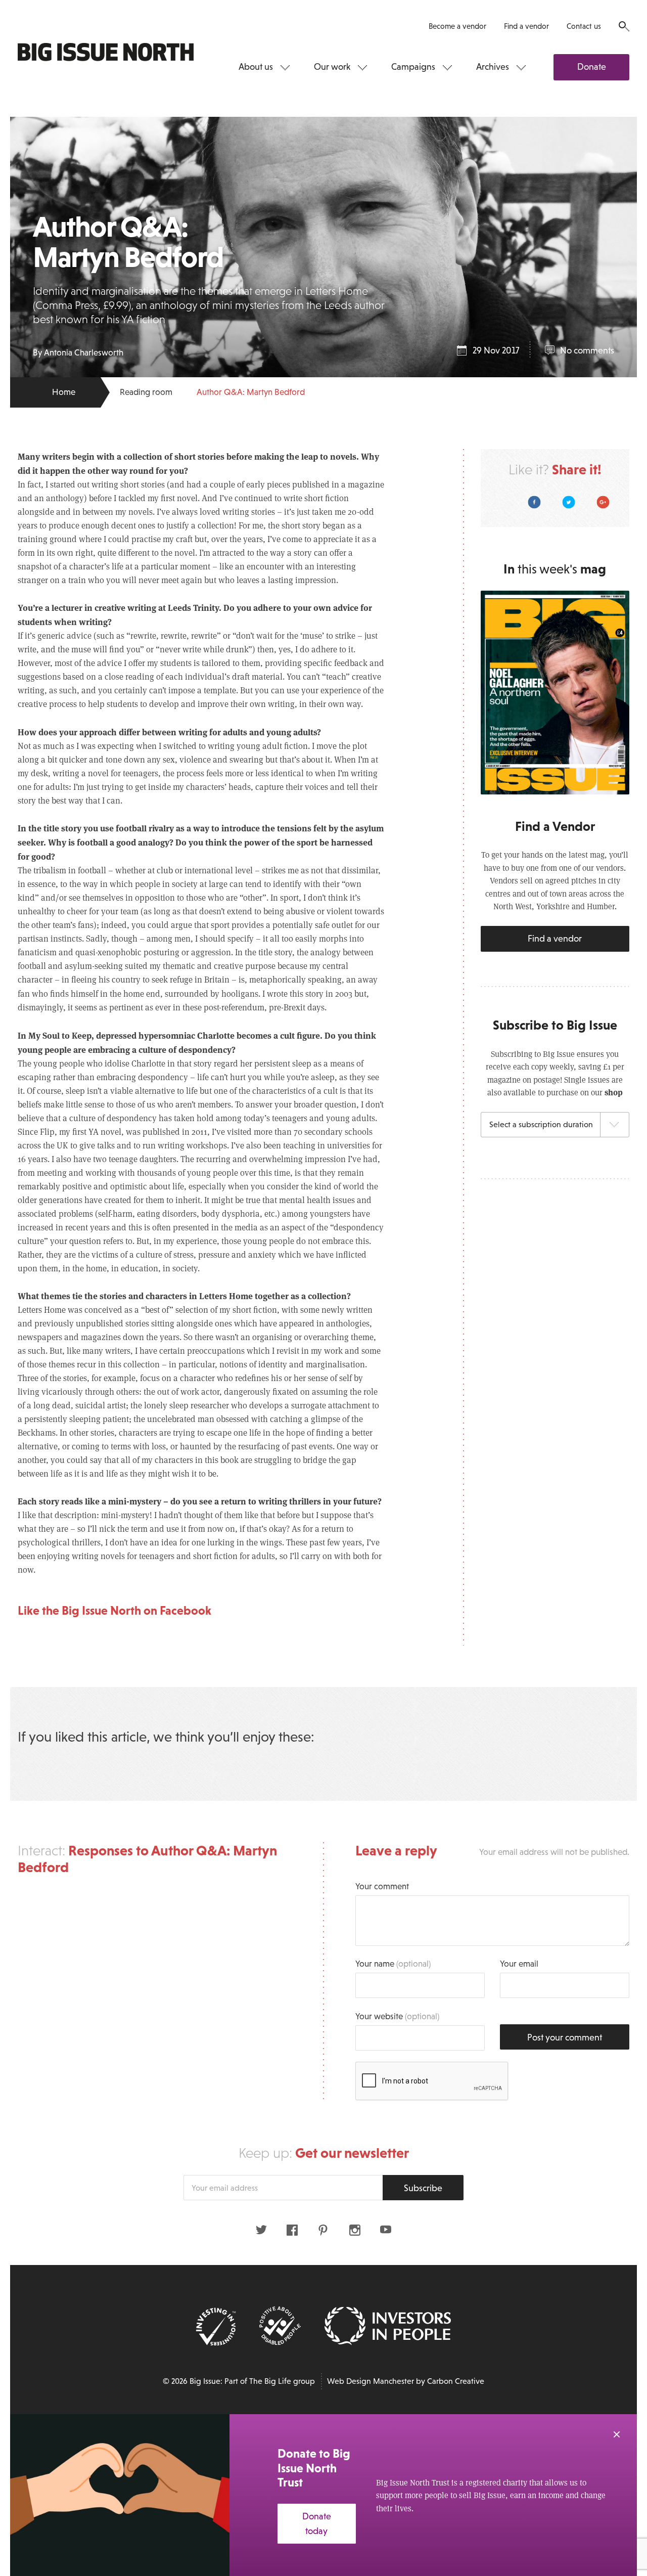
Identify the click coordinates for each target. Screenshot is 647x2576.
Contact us (584, 26)
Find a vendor (526, 26)
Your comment (382, 1886)
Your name (393, 1964)
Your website (397, 2016)
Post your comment (565, 2037)
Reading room (146, 392)
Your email (519, 1964)
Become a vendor (457, 26)
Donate (592, 67)
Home (64, 392)
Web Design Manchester (371, 2381)
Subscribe (423, 2188)
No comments (587, 350)
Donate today (317, 2524)
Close (617, 2434)
